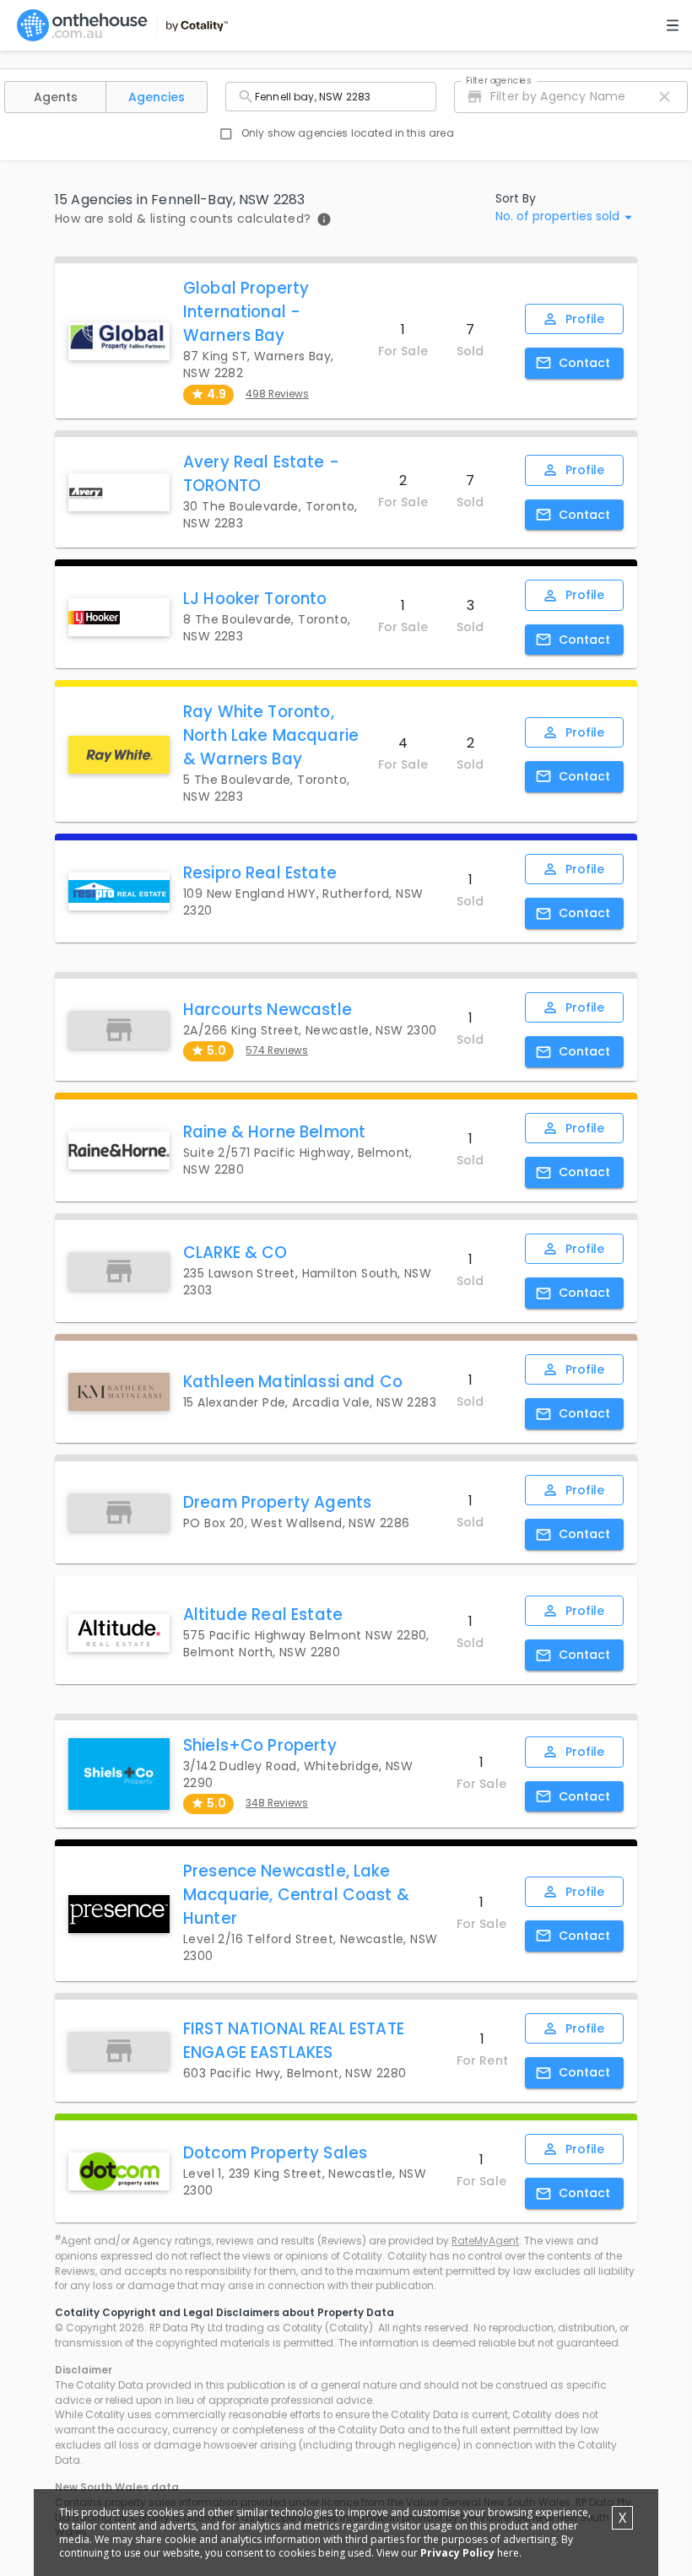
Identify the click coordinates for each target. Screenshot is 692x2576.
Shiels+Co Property (260, 1745)
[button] (55, 97)
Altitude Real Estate (263, 1615)
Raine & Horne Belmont (274, 1132)
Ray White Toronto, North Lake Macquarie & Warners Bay (271, 735)
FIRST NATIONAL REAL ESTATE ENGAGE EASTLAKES (294, 2041)
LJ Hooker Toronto (255, 599)
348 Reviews (277, 1803)
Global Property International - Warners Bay (246, 312)
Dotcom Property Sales (275, 2153)
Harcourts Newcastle (268, 1010)
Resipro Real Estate (260, 873)
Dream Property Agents (277, 1502)
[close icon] (665, 97)
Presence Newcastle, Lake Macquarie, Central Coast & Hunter (296, 1895)
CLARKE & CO (235, 1253)
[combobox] (331, 97)
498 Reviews (277, 394)
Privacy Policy (457, 2553)
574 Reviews (277, 1050)
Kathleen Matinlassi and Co (293, 1382)
